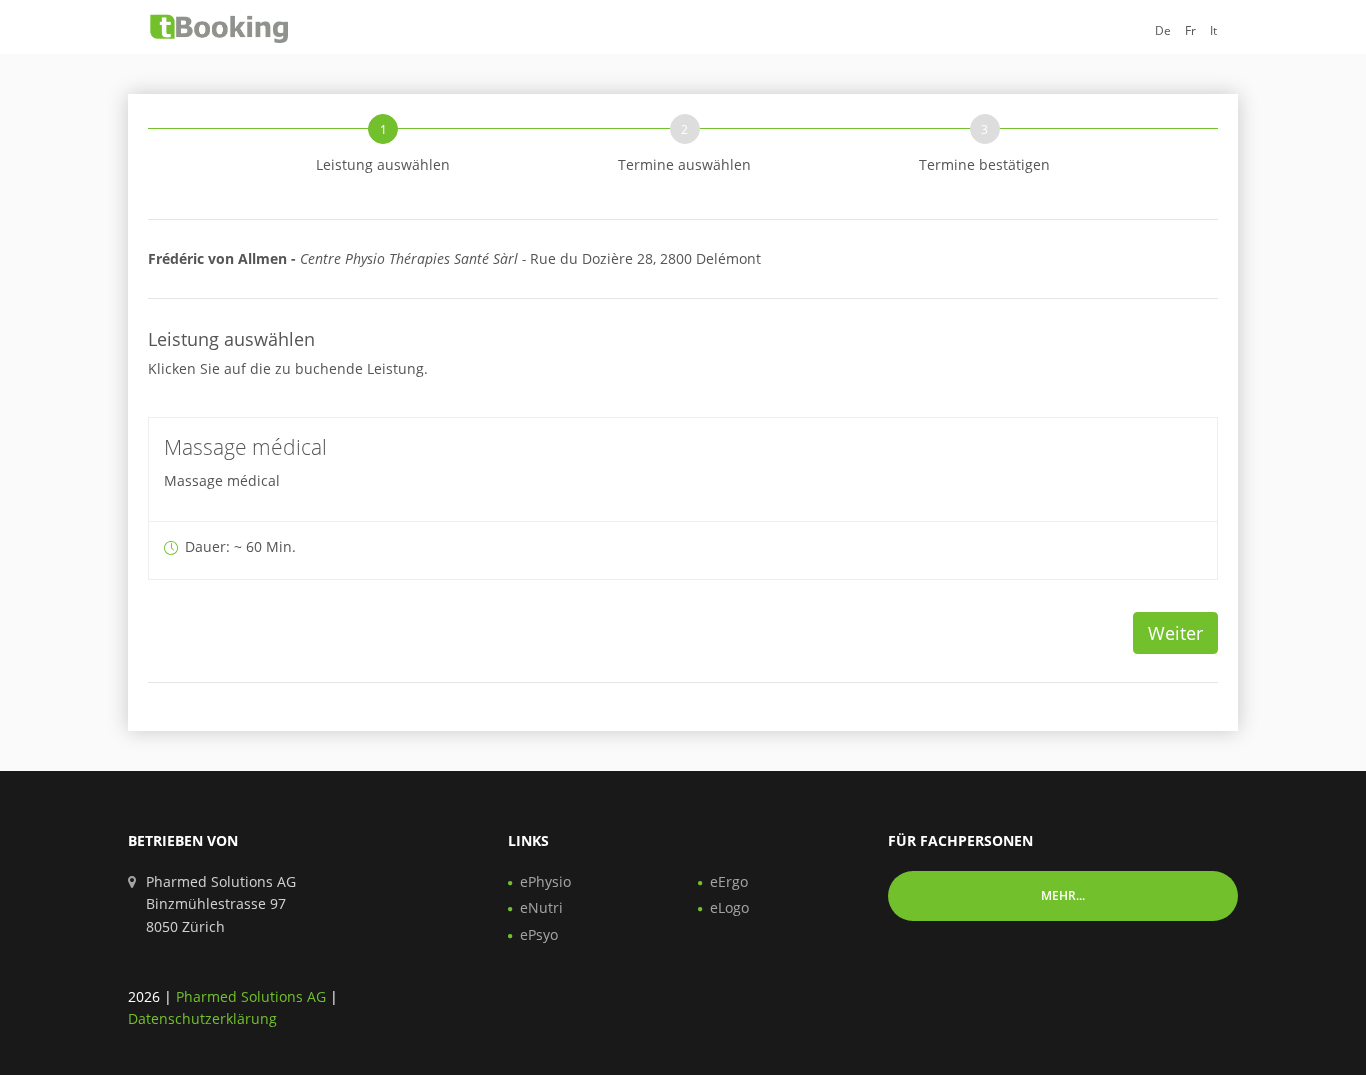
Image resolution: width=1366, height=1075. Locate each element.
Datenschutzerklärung (202, 1018)
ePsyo (539, 934)
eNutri (541, 907)
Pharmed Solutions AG (251, 996)
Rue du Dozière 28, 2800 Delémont (454, 258)
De (1163, 30)
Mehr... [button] (1063, 895)
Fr (1190, 30)
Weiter (1175, 633)
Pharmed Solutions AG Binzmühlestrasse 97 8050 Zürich (221, 904)
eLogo (729, 907)
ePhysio (545, 881)
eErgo (729, 881)
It (1213, 30)
